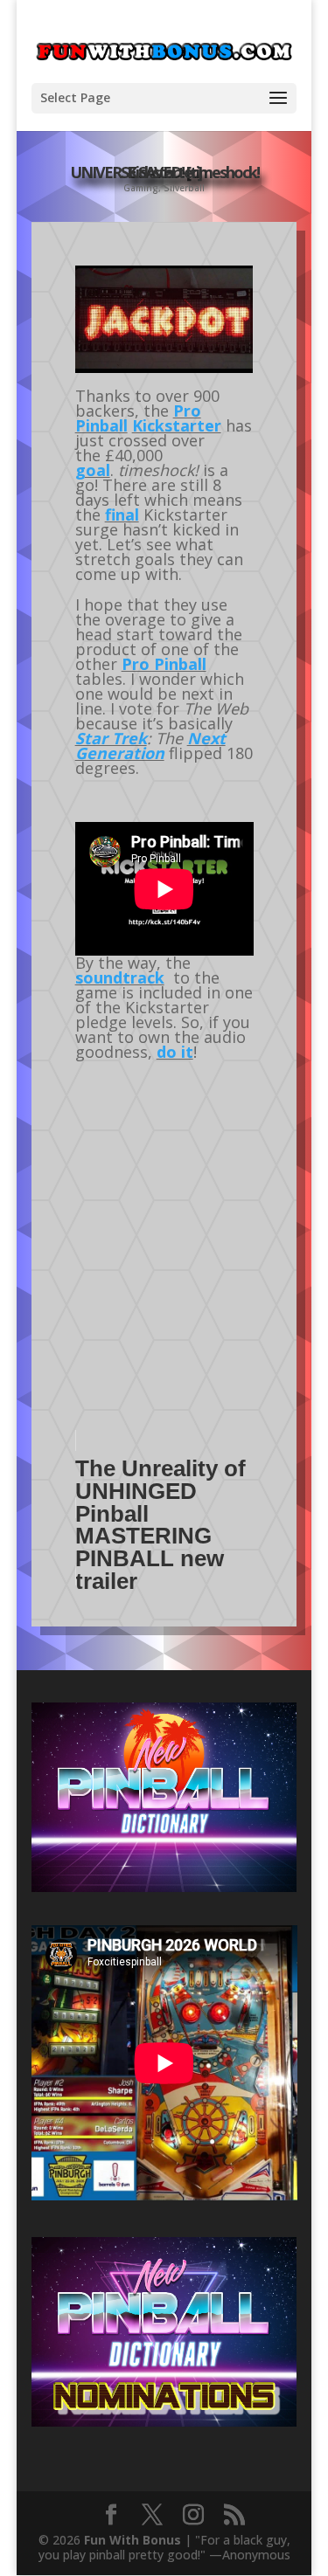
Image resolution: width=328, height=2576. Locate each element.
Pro (187, 411)
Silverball (184, 188)
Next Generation (150, 746)
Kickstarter (177, 425)
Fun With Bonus (133, 2540)
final (122, 515)
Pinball (101, 425)
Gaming (141, 188)
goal (93, 470)
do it (175, 1052)
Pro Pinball (164, 664)
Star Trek (111, 738)
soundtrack (120, 977)
